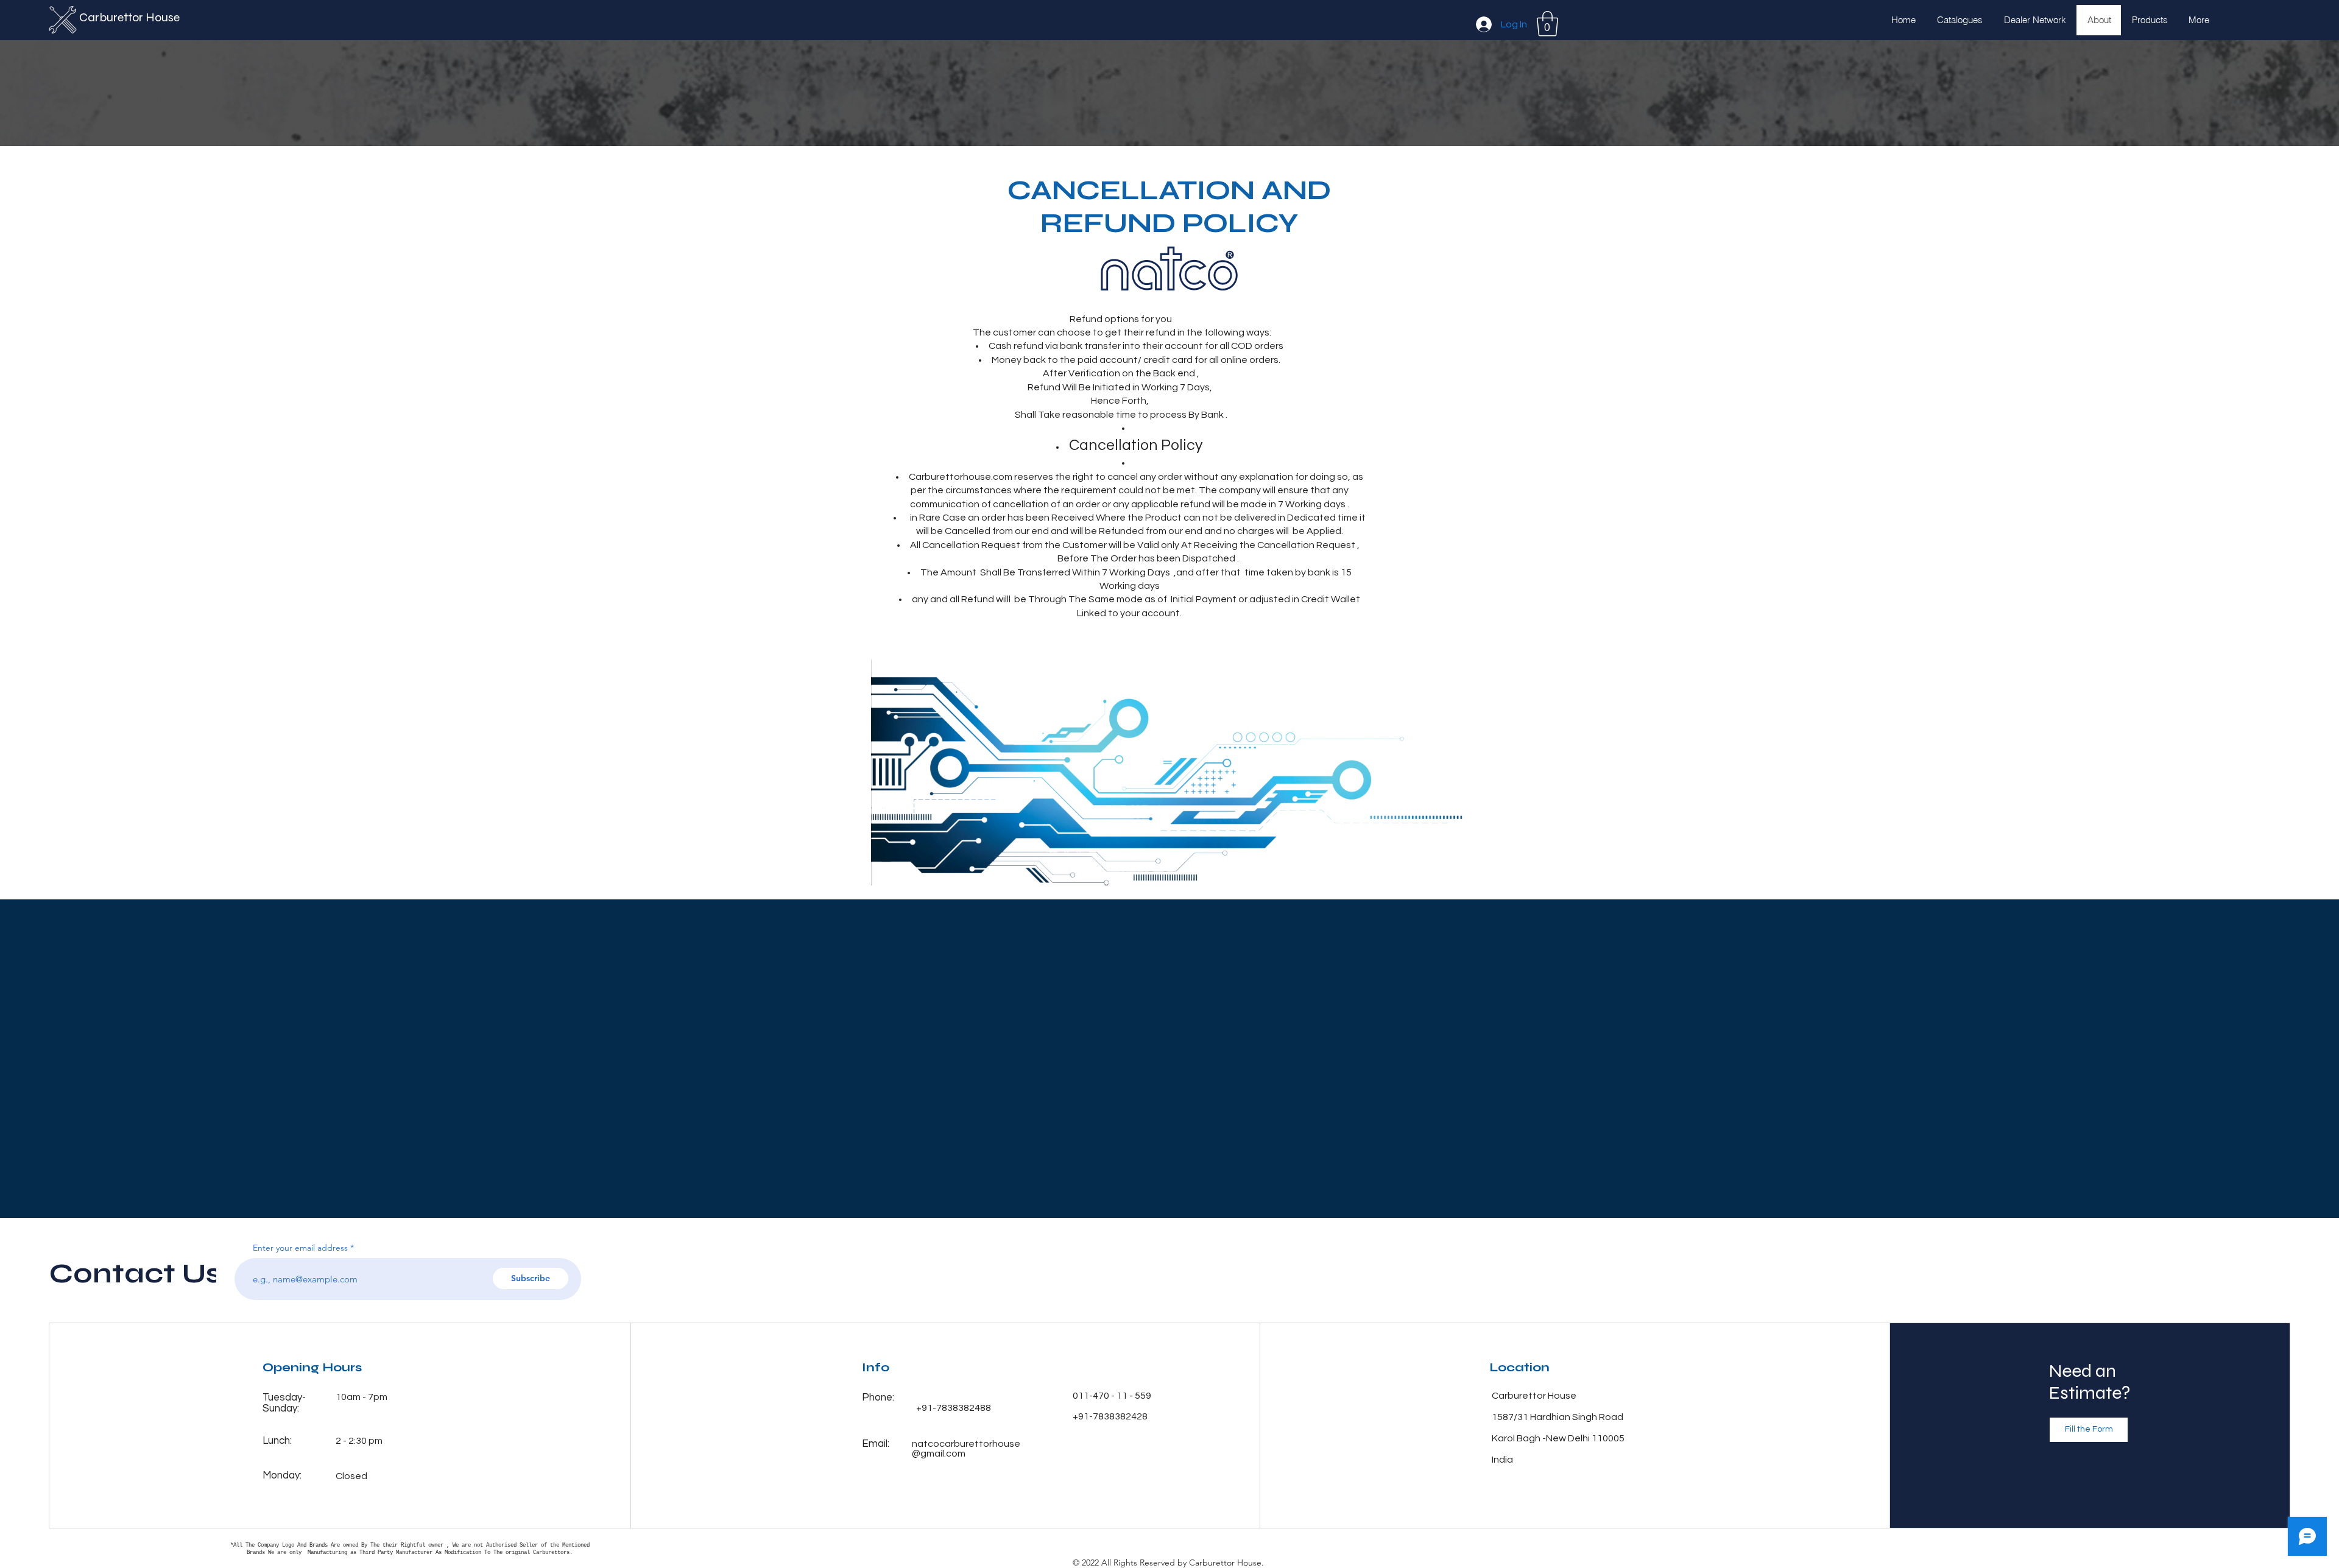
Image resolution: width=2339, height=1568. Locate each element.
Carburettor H (117, 17)
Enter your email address (300, 1248)
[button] (1547, 24)
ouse (168, 17)
